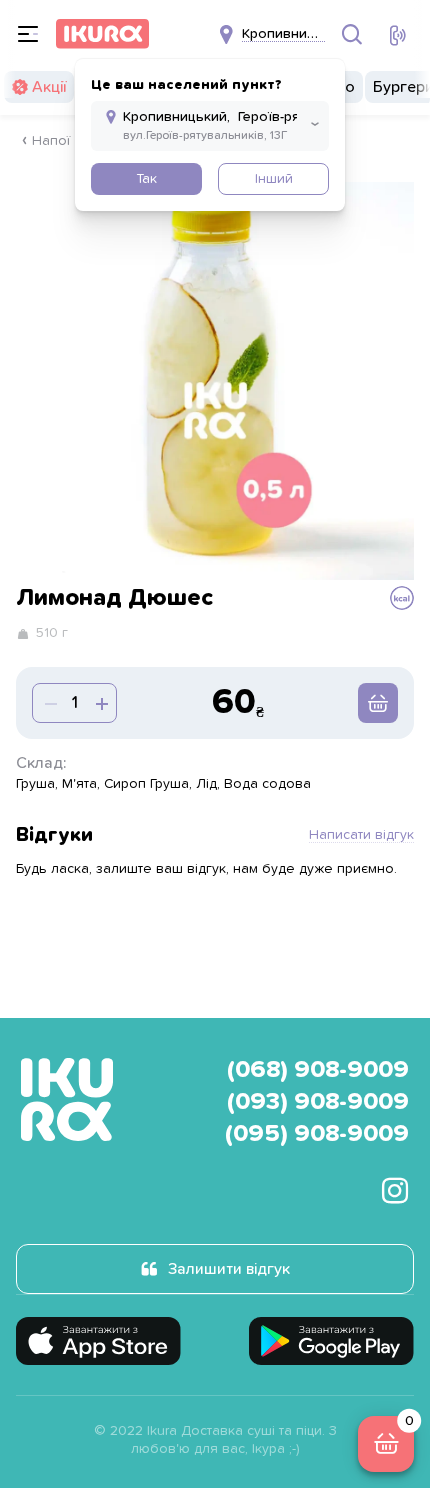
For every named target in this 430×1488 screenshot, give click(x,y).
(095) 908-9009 (317, 1134)
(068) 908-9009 (318, 1070)
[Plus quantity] (49, 703)
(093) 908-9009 (318, 1102)
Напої (51, 141)
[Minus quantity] (100, 703)
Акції (49, 87)
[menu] (28, 34)
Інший (274, 179)
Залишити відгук (229, 1269)
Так (146, 179)
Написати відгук (361, 835)
